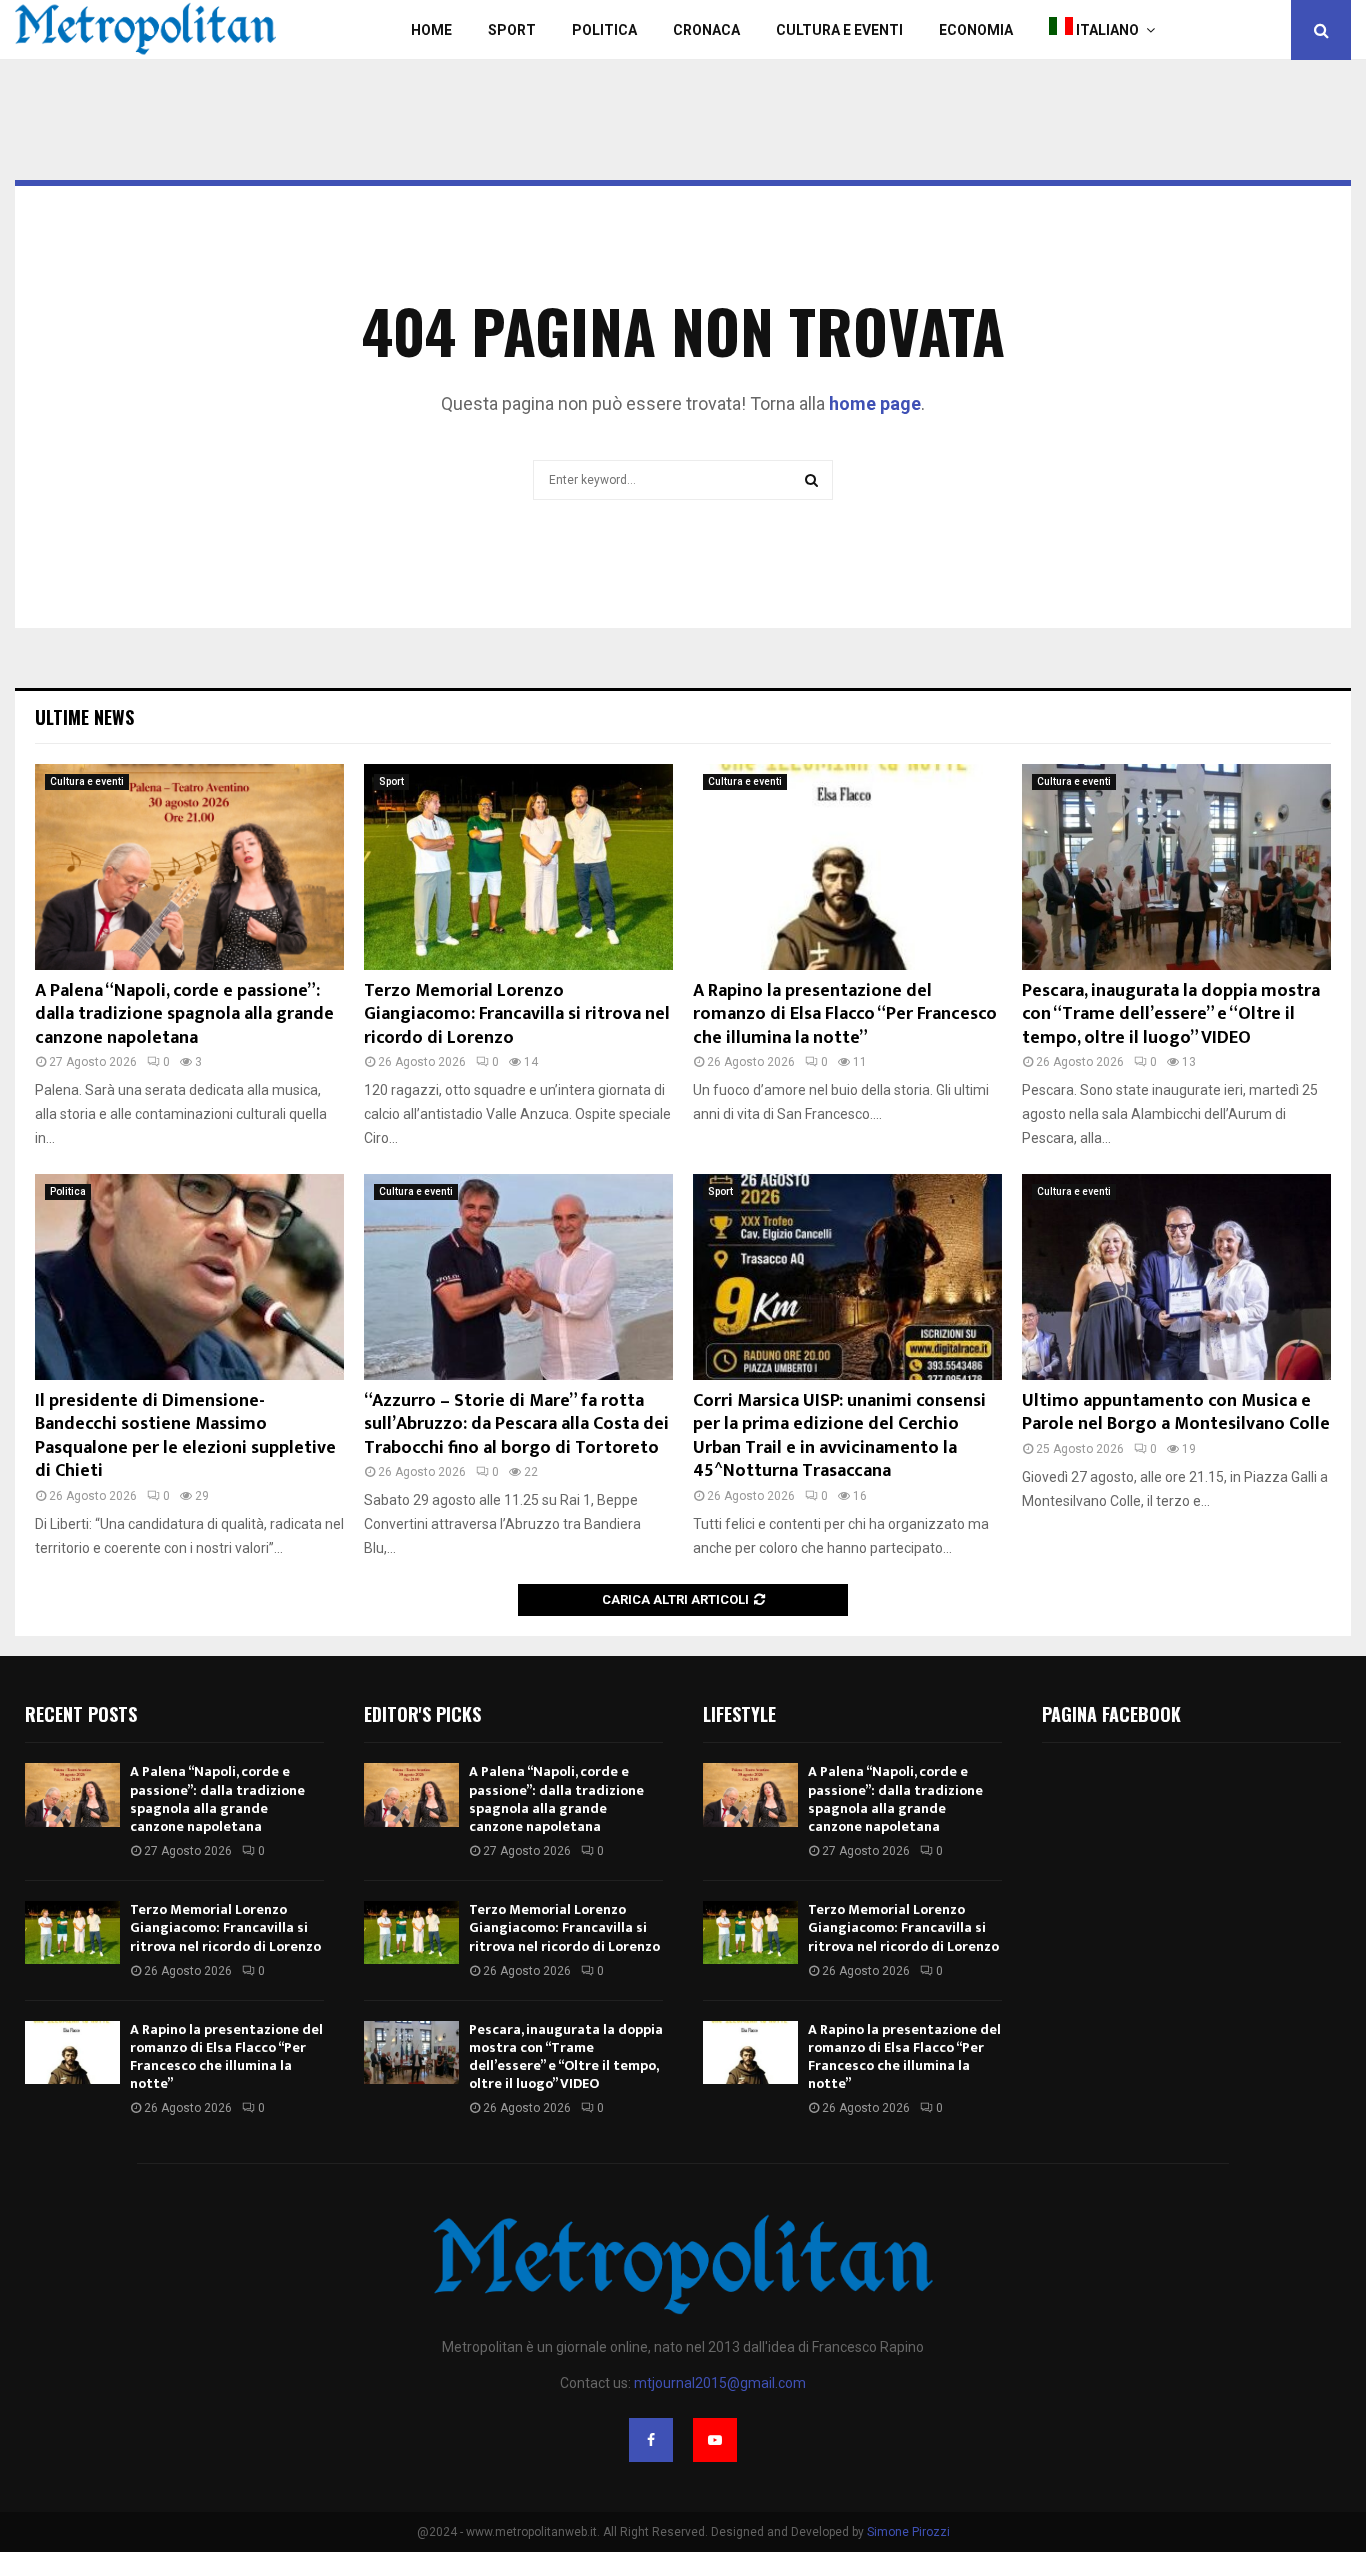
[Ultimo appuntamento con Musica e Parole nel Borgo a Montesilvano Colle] (1176, 1277)
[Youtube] (715, 2440)
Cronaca (706, 30)
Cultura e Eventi (839, 30)
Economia (976, 30)
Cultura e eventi (87, 781)
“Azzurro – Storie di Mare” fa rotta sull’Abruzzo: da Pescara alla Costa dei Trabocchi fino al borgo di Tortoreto (516, 1424)
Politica (604, 30)
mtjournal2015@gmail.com (720, 2383)
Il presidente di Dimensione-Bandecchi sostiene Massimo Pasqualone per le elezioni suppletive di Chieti (185, 1436)
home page (875, 403)
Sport (512, 30)
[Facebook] (651, 2440)
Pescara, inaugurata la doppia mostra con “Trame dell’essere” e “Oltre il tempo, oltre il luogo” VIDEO (1171, 1014)
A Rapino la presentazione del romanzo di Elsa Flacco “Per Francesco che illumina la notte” (845, 1014)
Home (431, 30)
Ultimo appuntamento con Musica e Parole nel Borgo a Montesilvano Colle (1176, 1412)
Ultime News (84, 717)
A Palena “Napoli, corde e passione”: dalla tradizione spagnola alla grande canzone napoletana (184, 1014)
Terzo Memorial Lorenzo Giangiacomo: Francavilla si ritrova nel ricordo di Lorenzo (517, 1014)
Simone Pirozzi (908, 2532)
